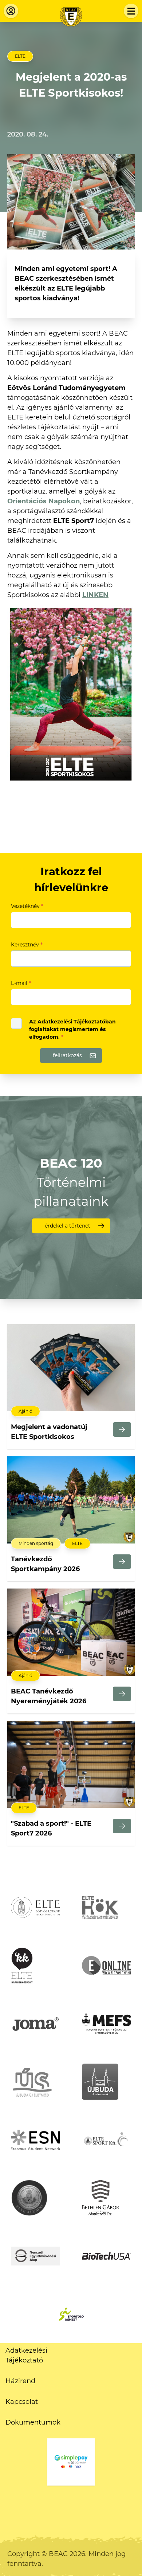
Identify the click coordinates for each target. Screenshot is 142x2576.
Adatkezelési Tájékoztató (26, 2355)
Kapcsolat (22, 2402)
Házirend (20, 2381)
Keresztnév (27, 945)
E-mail (21, 983)
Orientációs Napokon (44, 501)
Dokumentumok (33, 2422)
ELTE (20, 56)
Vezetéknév (27, 906)
